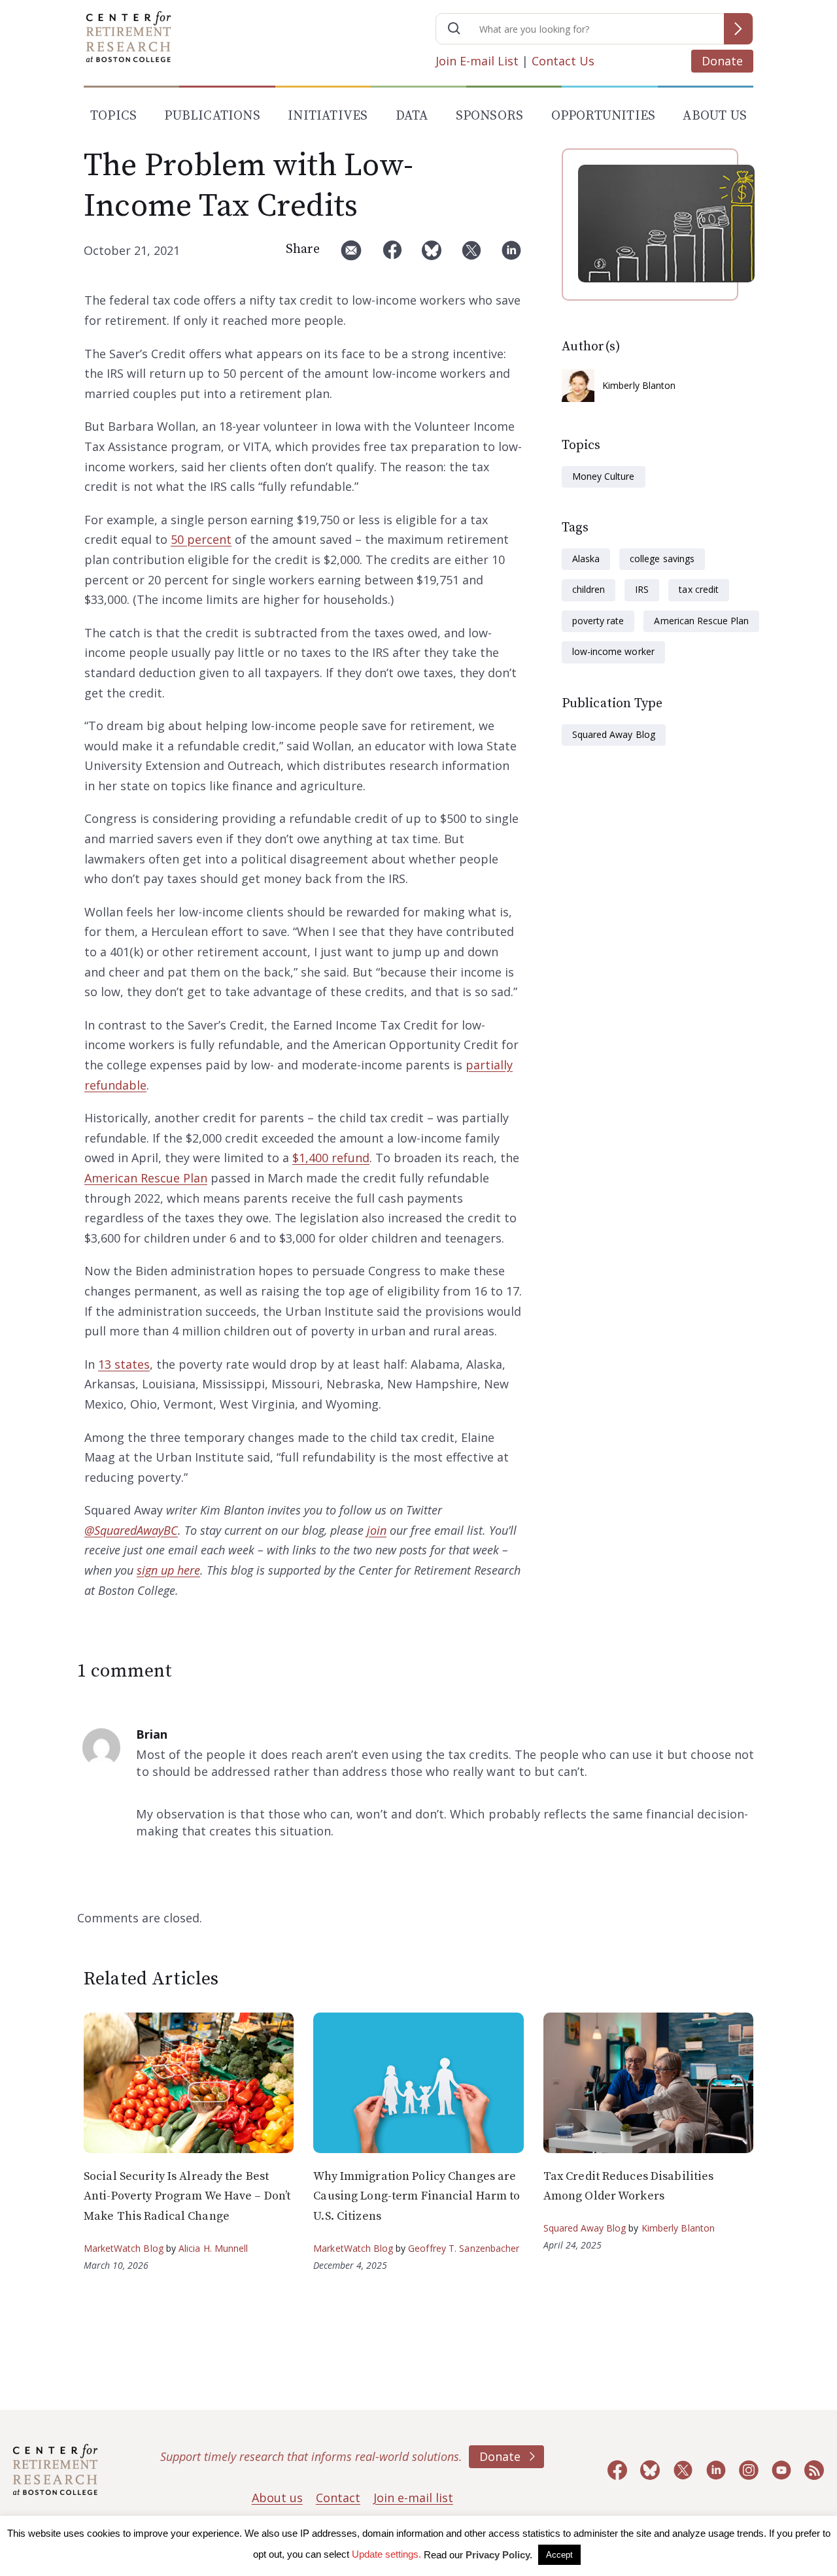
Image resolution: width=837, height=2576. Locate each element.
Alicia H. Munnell (214, 2248)
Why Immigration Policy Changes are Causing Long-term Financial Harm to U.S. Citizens (417, 2196)
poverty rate (598, 621)
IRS (642, 589)
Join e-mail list (413, 2498)
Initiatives (328, 116)
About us (277, 2498)
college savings (662, 559)
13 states (124, 1364)
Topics (113, 116)
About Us (715, 116)
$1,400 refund (331, 1158)
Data (412, 116)
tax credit (698, 589)
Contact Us (563, 61)
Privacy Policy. (499, 2555)
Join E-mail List (477, 61)
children (589, 589)
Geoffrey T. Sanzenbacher (464, 2248)
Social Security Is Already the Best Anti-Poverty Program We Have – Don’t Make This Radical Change (187, 2196)
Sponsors (490, 116)
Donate (722, 61)
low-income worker (613, 651)
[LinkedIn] (511, 255)
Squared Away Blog (614, 734)
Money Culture (604, 476)
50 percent (201, 539)
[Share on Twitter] (471, 255)
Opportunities (604, 116)
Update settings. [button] (386, 2554)
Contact (338, 2498)
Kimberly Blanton (639, 385)
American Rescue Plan (146, 1178)
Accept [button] (559, 2555)
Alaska (586, 559)
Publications (212, 116)
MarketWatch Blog (124, 2248)
